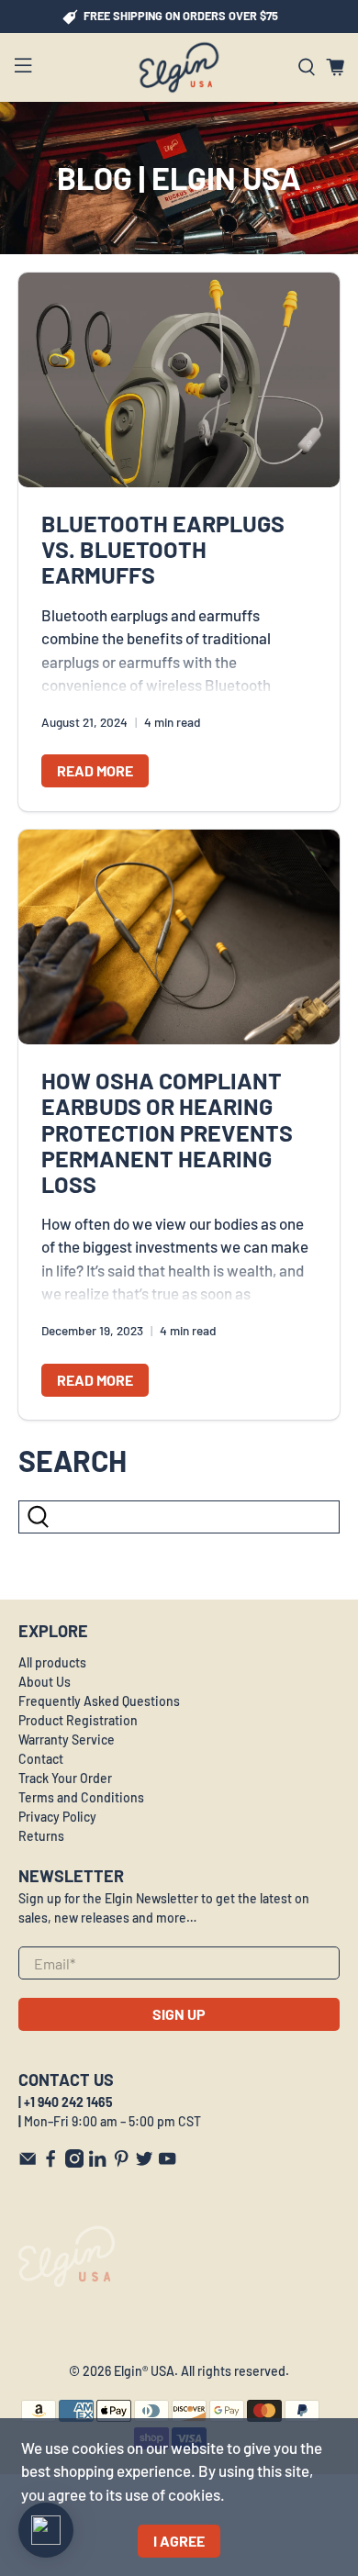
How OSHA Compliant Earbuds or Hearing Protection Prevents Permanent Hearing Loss (167, 1132)
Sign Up (179, 2014)
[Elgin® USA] (179, 67)
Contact (41, 1759)
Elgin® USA (144, 2371)
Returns (41, 1836)
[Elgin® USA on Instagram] (74, 2163)
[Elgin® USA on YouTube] (167, 2163)
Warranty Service (67, 1740)
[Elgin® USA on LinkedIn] (97, 2163)
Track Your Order (65, 1778)
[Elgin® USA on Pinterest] (121, 2163)
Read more (95, 770)
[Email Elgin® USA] (28, 2163)
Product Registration (78, 1720)
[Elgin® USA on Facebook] (50, 2163)
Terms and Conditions (81, 1797)
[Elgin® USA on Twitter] (144, 2163)
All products (52, 1662)
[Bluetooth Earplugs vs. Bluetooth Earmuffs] (179, 380)
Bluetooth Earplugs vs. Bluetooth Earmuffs (163, 549)
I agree (179, 2541)
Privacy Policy (57, 1817)
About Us (45, 1682)
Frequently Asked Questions (99, 1701)
